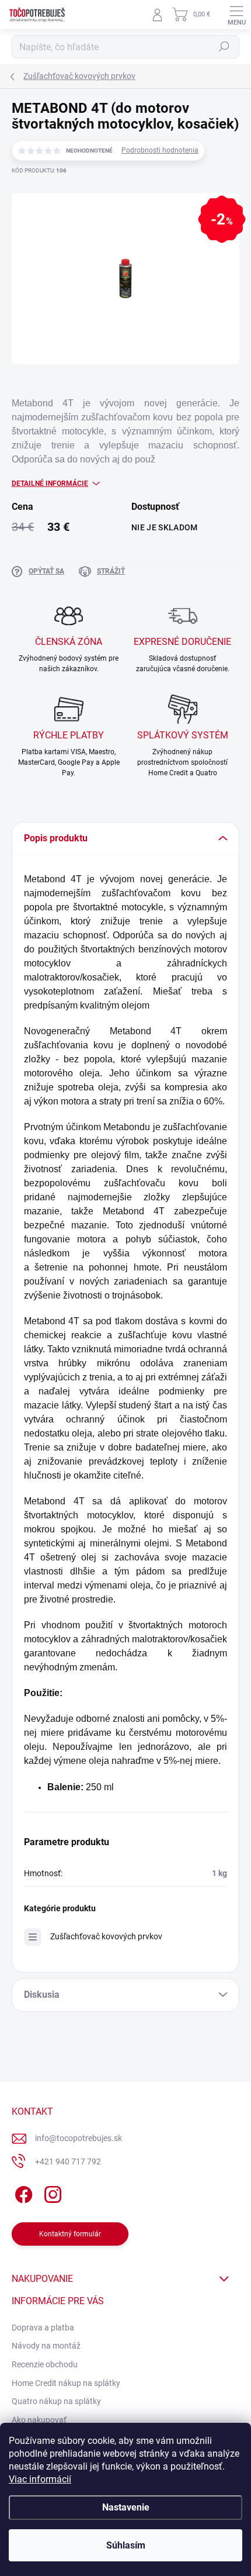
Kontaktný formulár (70, 2234)
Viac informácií (40, 2479)
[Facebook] (22, 2192)
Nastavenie (126, 2507)
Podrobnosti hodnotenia (160, 150)
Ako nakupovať (39, 2420)
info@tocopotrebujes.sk (79, 2138)
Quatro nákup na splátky (56, 2401)
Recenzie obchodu (45, 2364)
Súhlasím (126, 2545)
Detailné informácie (50, 484)
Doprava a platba (43, 2328)
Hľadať (224, 47)
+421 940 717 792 (68, 2161)
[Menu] (236, 15)
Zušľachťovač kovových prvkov (106, 1936)
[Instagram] (51, 2192)
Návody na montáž (46, 2346)
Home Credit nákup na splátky (66, 2383)
